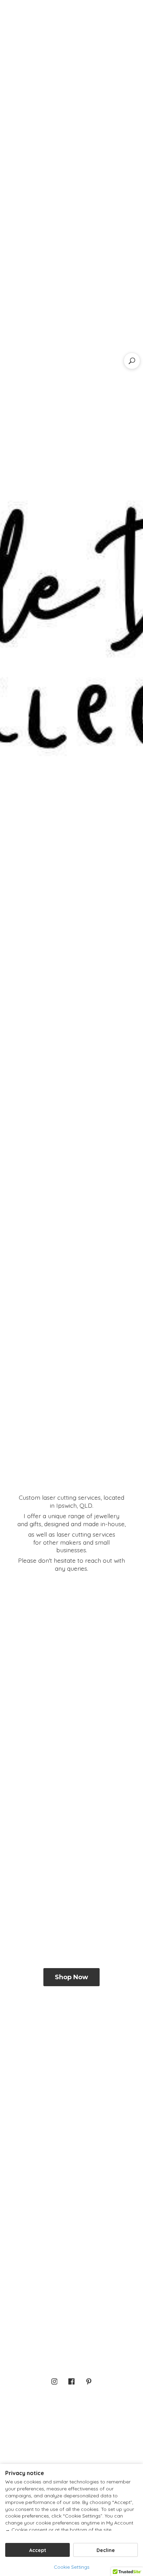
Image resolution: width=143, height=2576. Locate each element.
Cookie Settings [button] (72, 2567)
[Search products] (132, 361)
